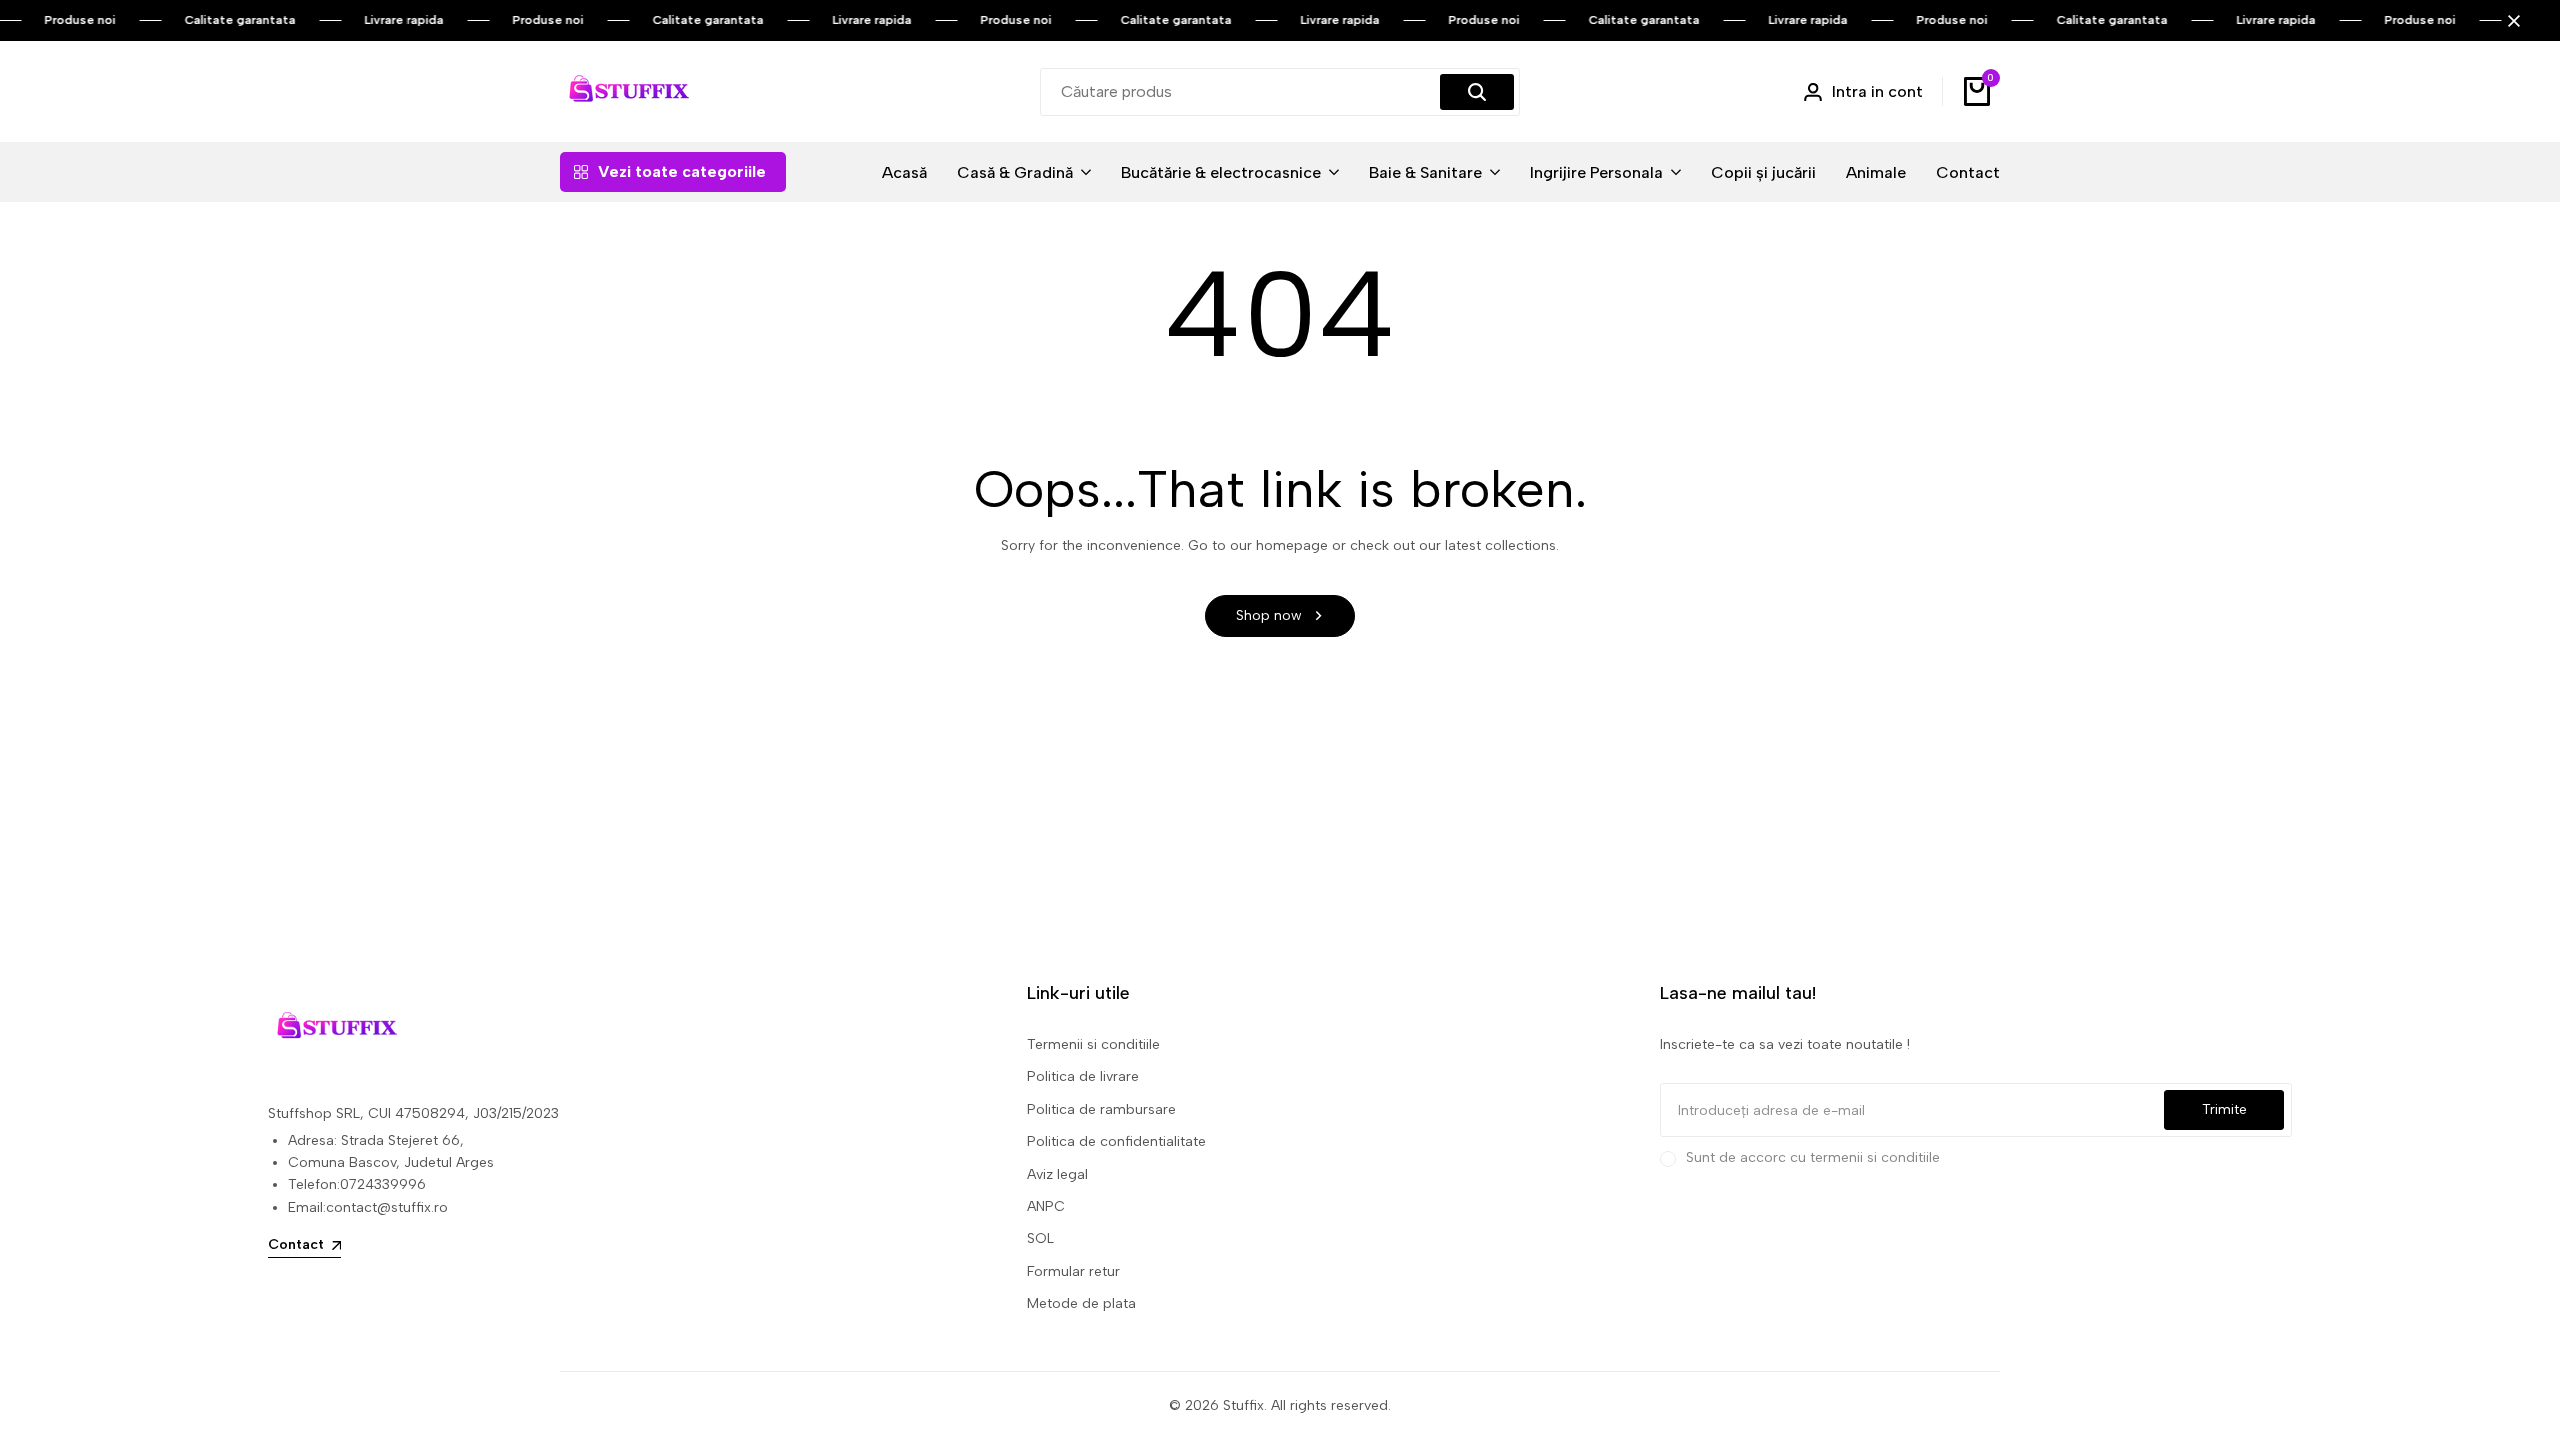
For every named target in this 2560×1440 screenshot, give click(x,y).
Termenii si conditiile (1093, 1044)
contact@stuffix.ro (387, 1207)
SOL (1040, 1238)
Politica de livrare (1083, 1076)
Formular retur (1073, 1271)
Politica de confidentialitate (1116, 1141)
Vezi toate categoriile (682, 171)
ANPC (1046, 1206)
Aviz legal (1057, 1174)
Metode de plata (1081, 1303)
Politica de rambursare (1101, 1109)
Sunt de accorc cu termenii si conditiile (1813, 1157)
